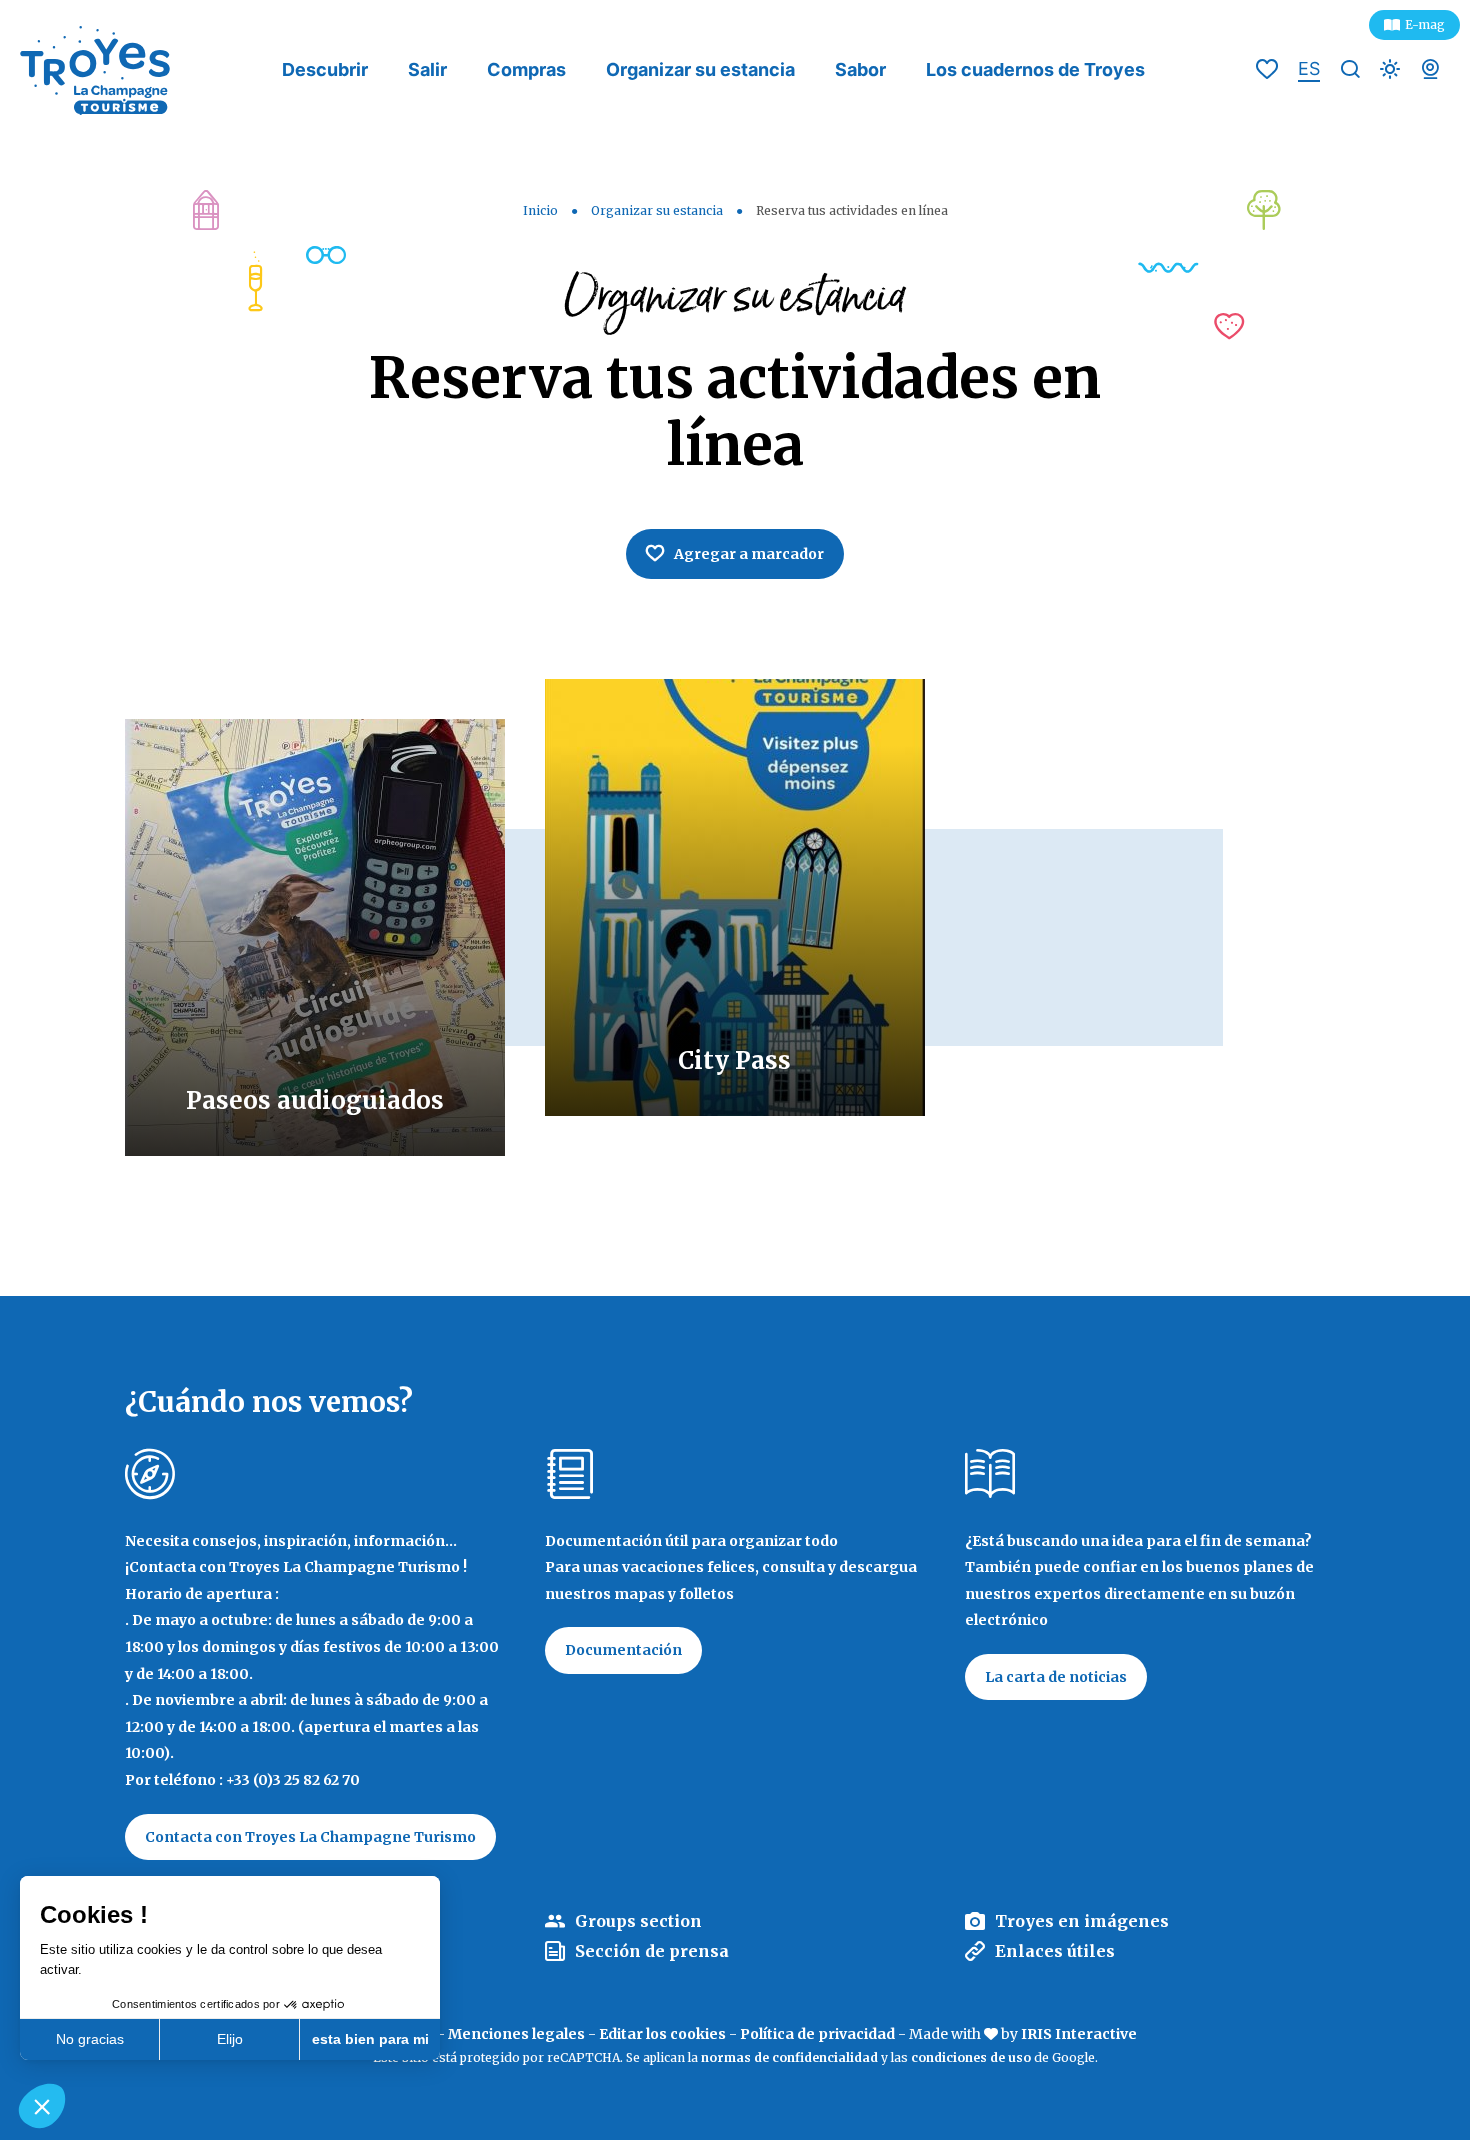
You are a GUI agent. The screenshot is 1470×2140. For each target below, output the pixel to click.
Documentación (623, 1650)
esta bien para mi (370, 2039)
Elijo (230, 2039)
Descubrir (325, 69)
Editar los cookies (662, 2034)
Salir (427, 69)
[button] (42, 2106)
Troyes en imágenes (1082, 1921)
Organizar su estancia (700, 69)
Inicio (540, 210)
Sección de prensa (652, 1951)
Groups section (638, 1921)
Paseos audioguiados (315, 1100)
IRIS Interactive (1079, 2034)
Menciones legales (516, 2034)
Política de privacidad (817, 2034)
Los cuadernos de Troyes (1035, 69)
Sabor (860, 69)
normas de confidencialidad (789, 2057)
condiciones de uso (971, 2057)
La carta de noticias (1056, 1677)
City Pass (734, 1060)
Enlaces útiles (1055, 1951)
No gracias (90, 2039)
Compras (526, 69)
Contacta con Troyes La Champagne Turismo (310, 1837)
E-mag (1425, 24)
